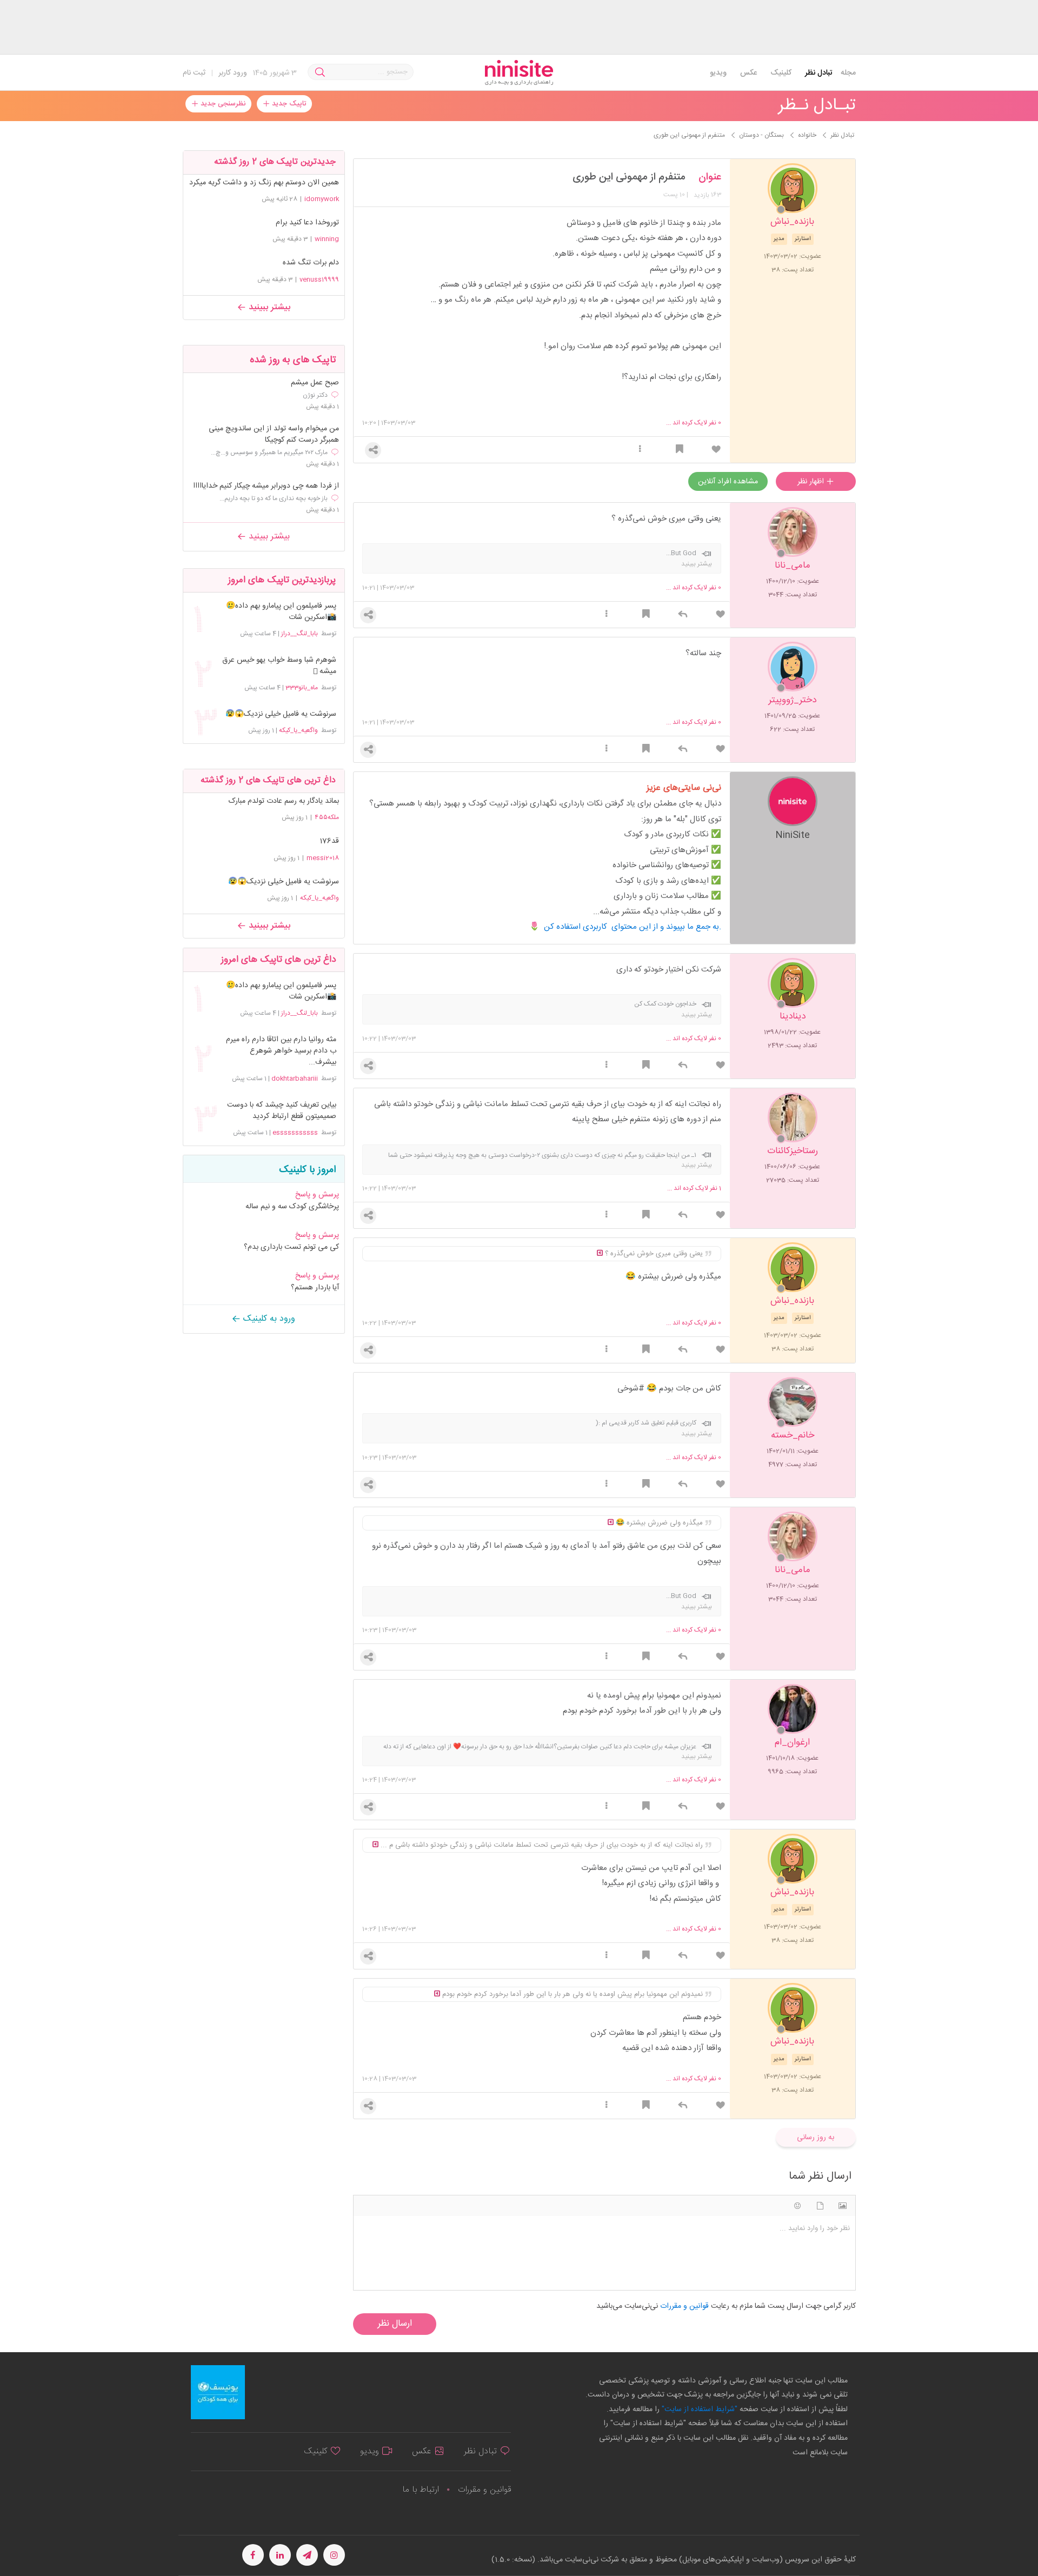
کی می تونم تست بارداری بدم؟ (291, 1247)
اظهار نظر (812, 482)
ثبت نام (194, 73)
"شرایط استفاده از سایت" (698, 2409)
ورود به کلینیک (268, 1319)
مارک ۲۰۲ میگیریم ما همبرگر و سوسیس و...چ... (269, 452)
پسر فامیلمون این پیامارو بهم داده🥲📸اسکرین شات (281, 612)
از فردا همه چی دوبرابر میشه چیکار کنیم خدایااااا (266, 486)
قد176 (329, 841)
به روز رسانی (816, 2138)
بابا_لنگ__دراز (300, 634)
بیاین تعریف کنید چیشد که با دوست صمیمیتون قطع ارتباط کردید (281, 1111)
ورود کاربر (233, 73)
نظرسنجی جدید (222, 104)
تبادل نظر (819, 73)
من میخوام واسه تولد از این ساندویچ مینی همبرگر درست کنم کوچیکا (274, 435)
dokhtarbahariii (295, 1079)
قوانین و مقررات (484, 2490)
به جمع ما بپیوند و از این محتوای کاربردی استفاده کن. (633, 927)
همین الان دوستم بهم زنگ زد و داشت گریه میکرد (264, 183)
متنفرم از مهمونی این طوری (629, 177)
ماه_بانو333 (302, 688)
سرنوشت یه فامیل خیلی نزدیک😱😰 (281, 714)
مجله (848, 73)
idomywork (322, 199)
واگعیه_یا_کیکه (298, 730)
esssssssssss (295, 1133)
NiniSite (793, 834)
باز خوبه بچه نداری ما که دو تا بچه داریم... (274, 498)
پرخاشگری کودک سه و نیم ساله (292, 1207)
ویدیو (718, 73)
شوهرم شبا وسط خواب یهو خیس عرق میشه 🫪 (279, 666)
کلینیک (781, 73)
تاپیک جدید (288, 104)
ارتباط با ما (421, 2490)
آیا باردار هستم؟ (315, 1288)
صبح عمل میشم (315, 383)
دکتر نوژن (315, 395)
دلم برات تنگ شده (311, 263)
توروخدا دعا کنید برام (307, 223)
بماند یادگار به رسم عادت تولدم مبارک (284, 801)
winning (327, 239)
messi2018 (323, 858)
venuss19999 (319, 279)
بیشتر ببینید (268, 307)
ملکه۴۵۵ (327, 817)
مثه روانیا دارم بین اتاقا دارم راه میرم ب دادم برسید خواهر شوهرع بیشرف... (281, 1051)
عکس (748, 73)
